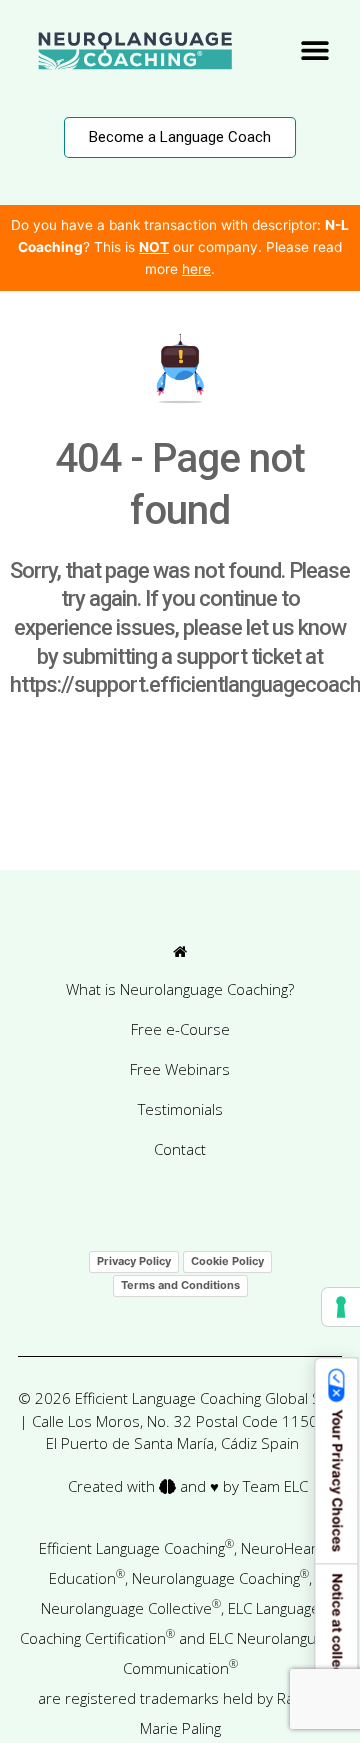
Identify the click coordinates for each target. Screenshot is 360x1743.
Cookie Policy (227, 1261)
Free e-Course (180, 1029)
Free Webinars (180, 1069)
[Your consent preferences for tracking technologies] (341, 1307)
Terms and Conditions (180, 1285)
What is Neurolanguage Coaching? (180, 989)
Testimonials (180, 1109)
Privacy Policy (134, 1261)
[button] (315, 50)
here (196, 269)
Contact (180, 1149)
